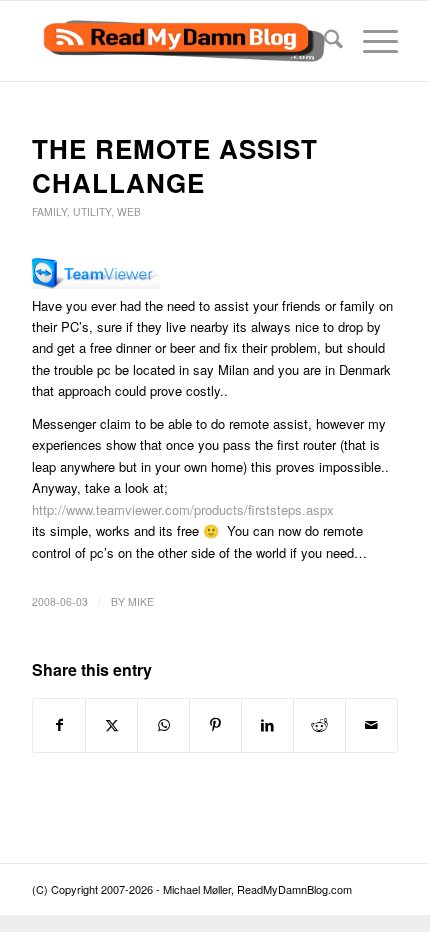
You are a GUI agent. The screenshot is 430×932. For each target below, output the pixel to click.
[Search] (323, 41)
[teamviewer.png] (96, 283)
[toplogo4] (178, 41)
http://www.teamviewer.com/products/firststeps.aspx (183, 509)
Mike (141, 601)
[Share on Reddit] (319, 725)
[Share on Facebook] (59, 725)
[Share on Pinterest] (215, 725)
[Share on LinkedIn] (267, 725)
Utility (92, 211)
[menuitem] (323, 41)
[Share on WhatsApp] (163, 725)
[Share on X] (111, 725)
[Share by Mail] (371, 725)
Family (49, 211)
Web (129, 211)
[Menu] (370, 41)
